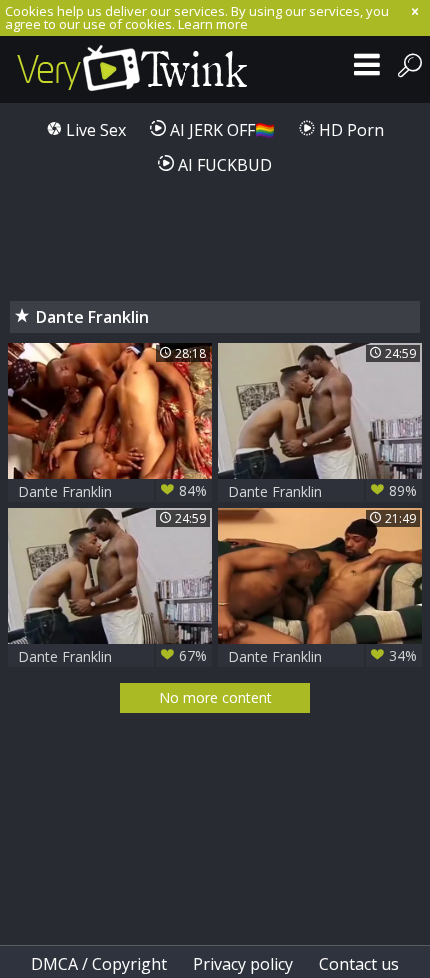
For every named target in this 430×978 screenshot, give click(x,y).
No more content (215, 697)
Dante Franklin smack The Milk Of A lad (322, 491)
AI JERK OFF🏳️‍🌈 (220, 130)
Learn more (213, 24)
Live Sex (94, 130)
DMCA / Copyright (99, 964)
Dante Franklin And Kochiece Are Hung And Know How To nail (322, 656)
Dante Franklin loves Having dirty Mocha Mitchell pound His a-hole (112, 656)
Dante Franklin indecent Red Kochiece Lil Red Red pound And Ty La (112, 491)
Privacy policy (243, 964)
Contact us (359, 964)
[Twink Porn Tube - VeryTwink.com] (132, 69)
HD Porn (349, 130)
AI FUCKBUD (223, 165)
